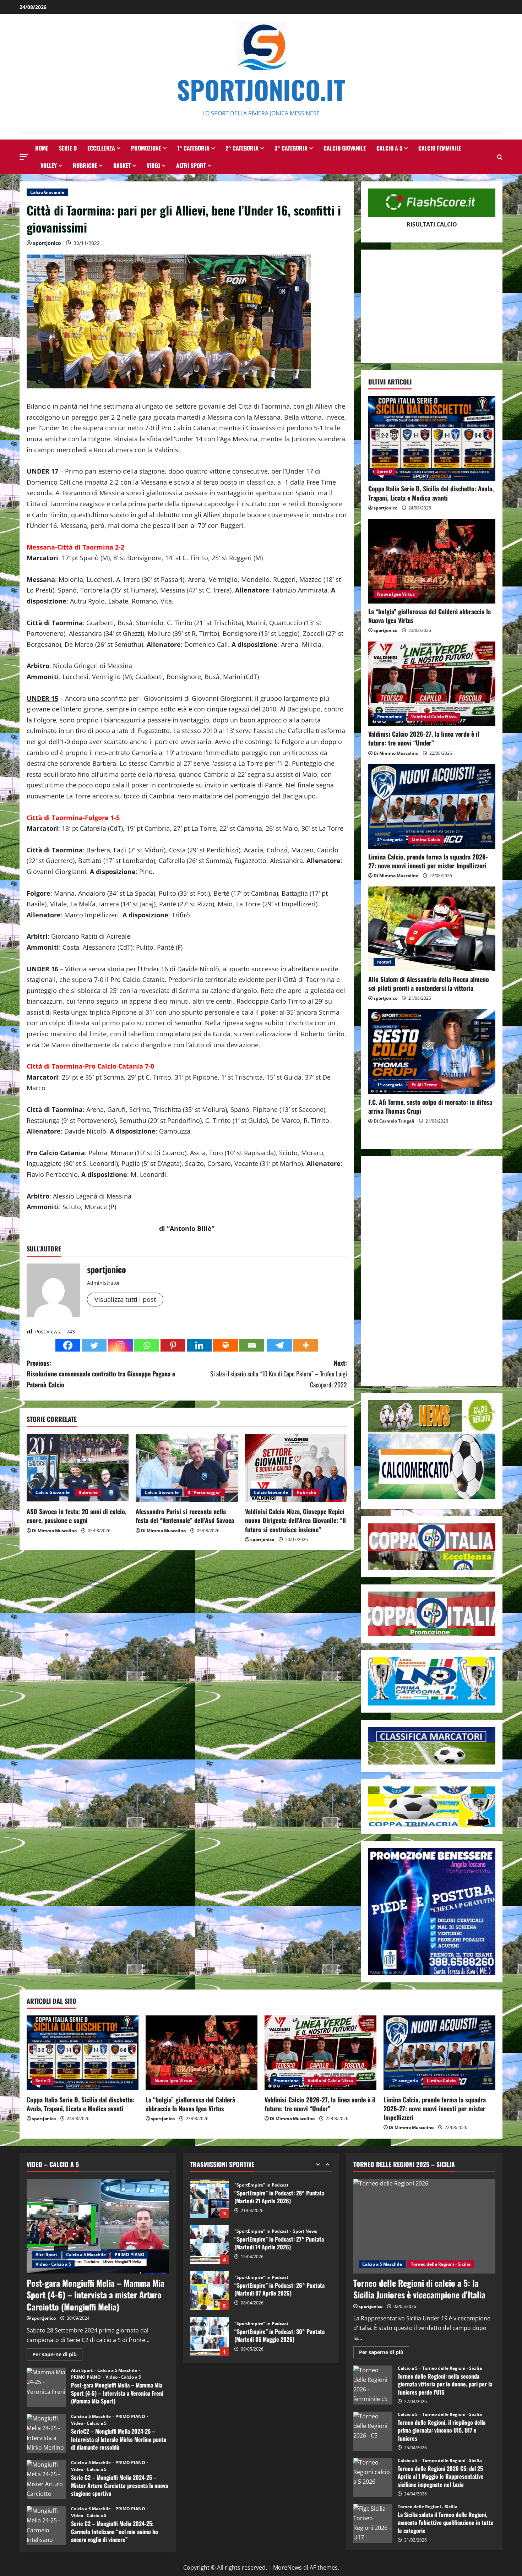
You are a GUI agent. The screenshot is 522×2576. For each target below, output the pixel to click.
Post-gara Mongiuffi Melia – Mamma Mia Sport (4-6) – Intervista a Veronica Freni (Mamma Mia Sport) (46, 2387)
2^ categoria (242, 148)
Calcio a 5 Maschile (86, 2255)
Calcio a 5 (389, 148)
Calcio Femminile (440, 148)
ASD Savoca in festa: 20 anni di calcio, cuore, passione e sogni (77, 1516)
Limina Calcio (426, 839)
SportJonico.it (261, 89)
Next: (279, 1374)
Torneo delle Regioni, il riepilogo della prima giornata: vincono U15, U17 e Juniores (373, 2431)
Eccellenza (101, 148)
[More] (306, 1345)
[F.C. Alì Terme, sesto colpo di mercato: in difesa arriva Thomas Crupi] (432, 1052)
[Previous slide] (318, 2164)
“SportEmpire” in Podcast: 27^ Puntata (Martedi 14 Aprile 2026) (210, 2198)
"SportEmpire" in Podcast (262, 2185)
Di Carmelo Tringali (394, 1121)
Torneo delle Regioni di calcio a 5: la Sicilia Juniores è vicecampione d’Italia (419, 2289)
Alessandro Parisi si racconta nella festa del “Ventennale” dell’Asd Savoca (185, 1516)
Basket (122, 165)
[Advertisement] (432, 306)
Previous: (101, 1374)
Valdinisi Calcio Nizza (434, 717)
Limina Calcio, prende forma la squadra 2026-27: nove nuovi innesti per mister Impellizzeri (428, 861)
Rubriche (85, 165)
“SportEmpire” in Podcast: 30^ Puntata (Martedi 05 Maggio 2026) (210, 2291)
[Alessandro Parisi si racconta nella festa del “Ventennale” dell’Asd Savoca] (187, 1468)
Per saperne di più (57, 2356)
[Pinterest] (173, 1345)
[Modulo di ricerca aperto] (500, 157)
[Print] (225, 1345)
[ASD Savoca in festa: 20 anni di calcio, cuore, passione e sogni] (78, 1468)
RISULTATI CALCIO (432, 224)
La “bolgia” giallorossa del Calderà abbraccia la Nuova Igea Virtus (429, 616)
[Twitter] (94, 1345)
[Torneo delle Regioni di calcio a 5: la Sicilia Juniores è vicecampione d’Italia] (424, 2226)
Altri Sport (191, 165)
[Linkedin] (199, 1345)
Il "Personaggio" (205, 1492)
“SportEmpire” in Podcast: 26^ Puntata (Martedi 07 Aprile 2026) (210, 2244)
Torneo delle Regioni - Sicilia (441, 2264)
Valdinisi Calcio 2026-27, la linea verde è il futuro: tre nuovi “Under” (424, 738)
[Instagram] (120, 1345)
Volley (49, 165)
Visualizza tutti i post (125, 1299)
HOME (42, 148)
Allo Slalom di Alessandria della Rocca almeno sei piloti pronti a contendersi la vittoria (429, 984)
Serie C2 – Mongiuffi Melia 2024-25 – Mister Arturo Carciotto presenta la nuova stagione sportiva (46, 2479)
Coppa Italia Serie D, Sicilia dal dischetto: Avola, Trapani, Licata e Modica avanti (431, 493)
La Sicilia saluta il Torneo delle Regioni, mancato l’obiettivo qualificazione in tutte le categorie (373, 2523)
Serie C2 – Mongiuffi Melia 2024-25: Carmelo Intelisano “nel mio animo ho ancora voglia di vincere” (46, 2526)
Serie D (68, 148)
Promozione (146, 148)
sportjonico (47, 243)
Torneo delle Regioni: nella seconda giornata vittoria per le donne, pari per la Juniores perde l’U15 (373, 2385)
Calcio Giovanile (345, 148)
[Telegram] (279, 1345)
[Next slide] (328, 2164)
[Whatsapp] (147, 1345)
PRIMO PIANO (130, 2255)
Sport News (305, 2185)
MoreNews (287, 2567)
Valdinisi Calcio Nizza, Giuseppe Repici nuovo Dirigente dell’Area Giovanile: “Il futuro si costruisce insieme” (295, 1520)
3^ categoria (291, 148)
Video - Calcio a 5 (53, 2264)
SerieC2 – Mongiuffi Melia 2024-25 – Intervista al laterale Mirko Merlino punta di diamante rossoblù (46, 2433)
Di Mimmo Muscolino (54, 1531)
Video (153, 165)
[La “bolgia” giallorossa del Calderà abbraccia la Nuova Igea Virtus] (432, 561)
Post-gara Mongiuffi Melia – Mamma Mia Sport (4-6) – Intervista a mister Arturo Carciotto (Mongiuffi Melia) (96, 2295)
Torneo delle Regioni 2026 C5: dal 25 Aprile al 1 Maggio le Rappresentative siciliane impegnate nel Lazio (373, 2477)
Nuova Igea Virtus (396, 594)
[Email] (252, 1345)
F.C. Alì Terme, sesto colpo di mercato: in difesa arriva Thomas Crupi (430, 1106)
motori (384, 962)
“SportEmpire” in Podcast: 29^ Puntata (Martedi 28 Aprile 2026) (210, 2337)
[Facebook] (68, 1345)
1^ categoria (193, 148)
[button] (24, 157)
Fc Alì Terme (425, 1085)
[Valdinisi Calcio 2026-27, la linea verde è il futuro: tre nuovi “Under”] (432, 684)
